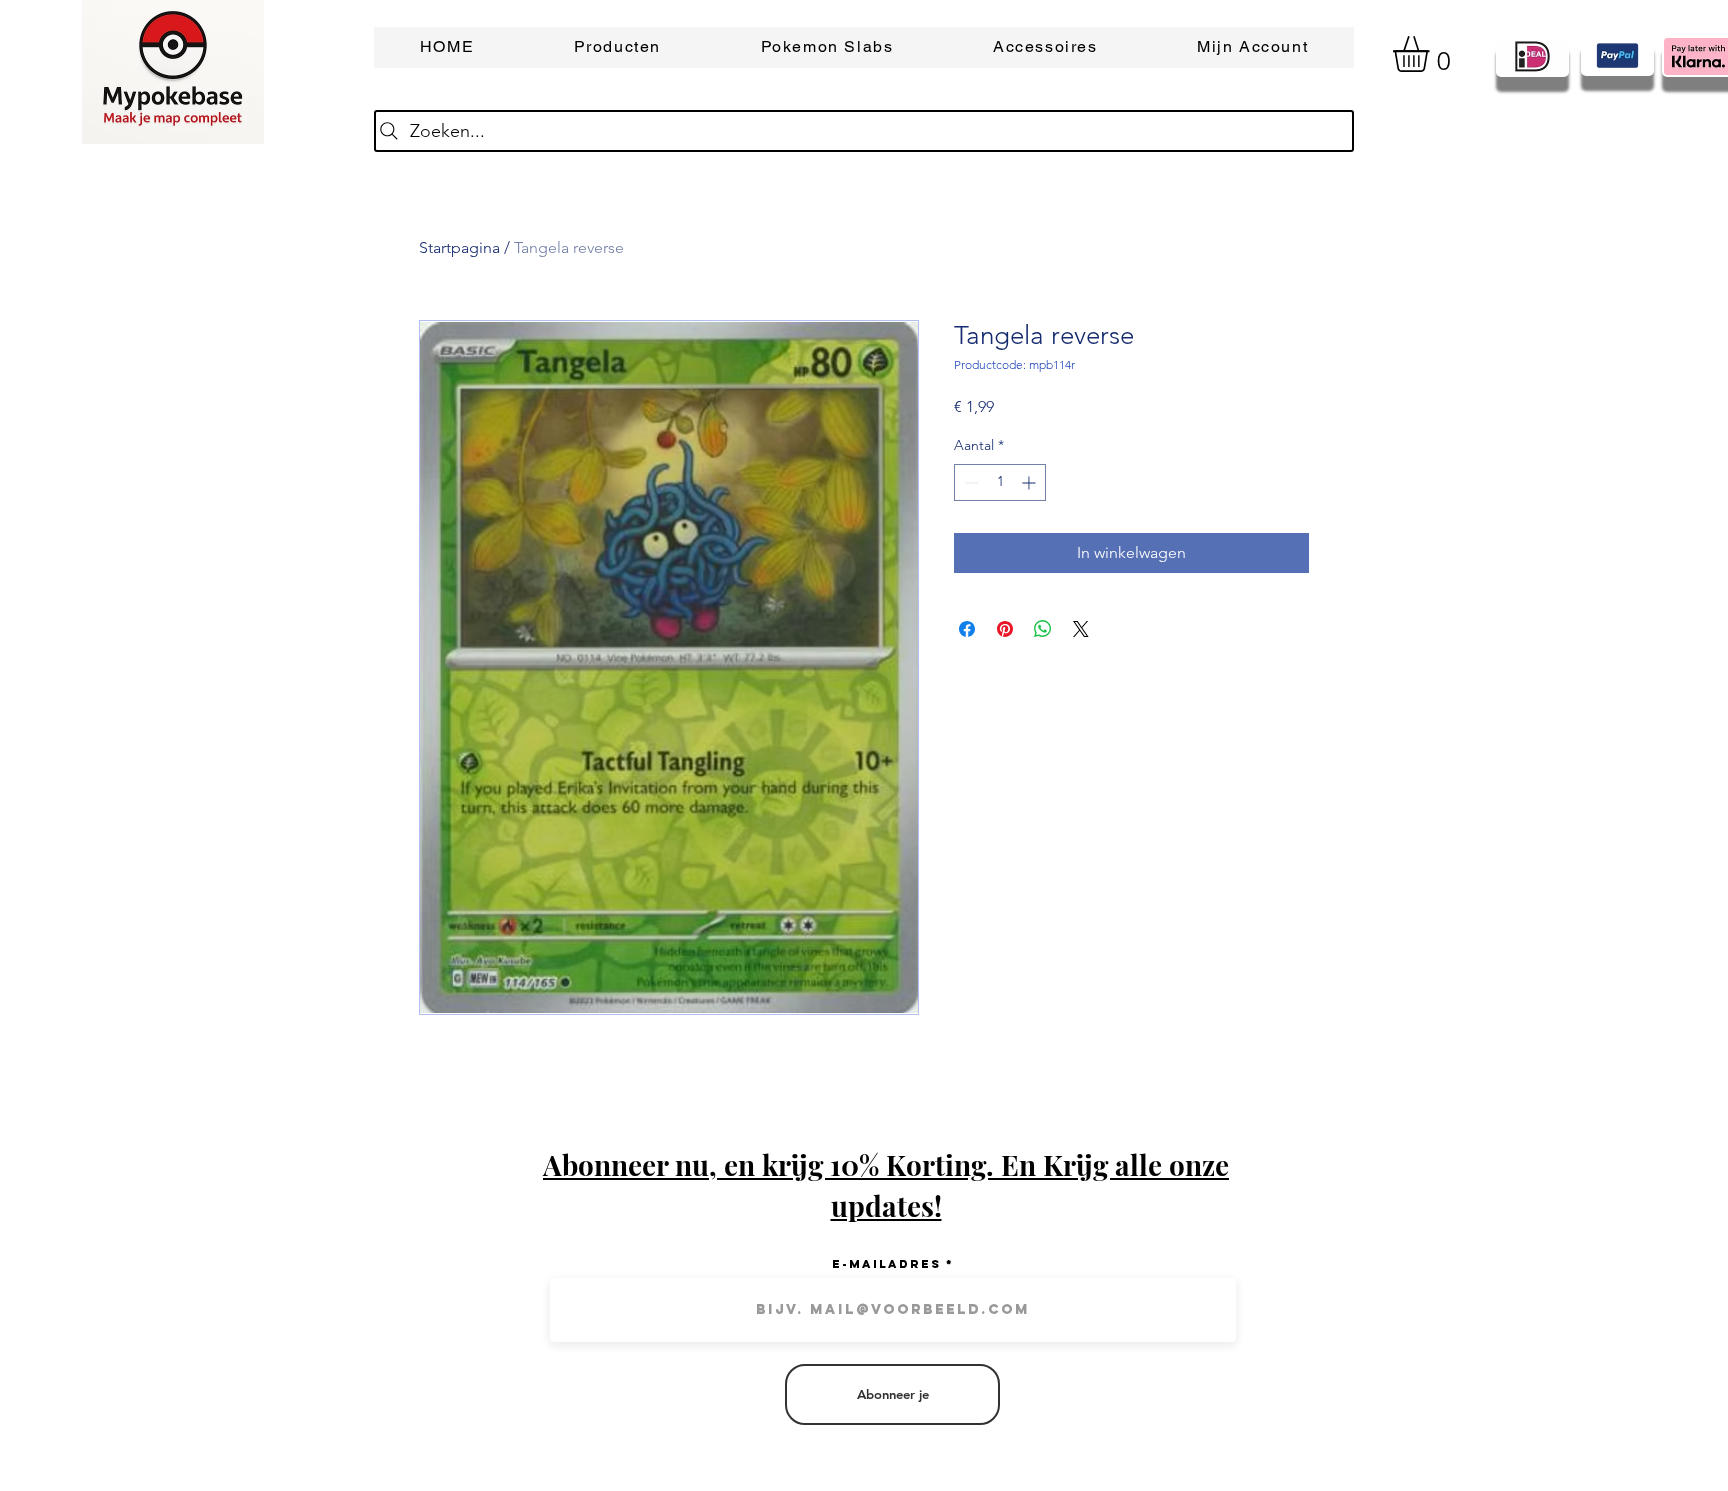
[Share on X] (1081, 629)
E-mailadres (886, 1264)
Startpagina (459, 247)
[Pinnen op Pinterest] (1005, 629)
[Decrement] (969, 482)
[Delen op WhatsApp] (1043, 629)
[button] (1432, 54)
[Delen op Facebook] (967, 629)
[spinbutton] (1000, 482)
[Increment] (1030, 482)
